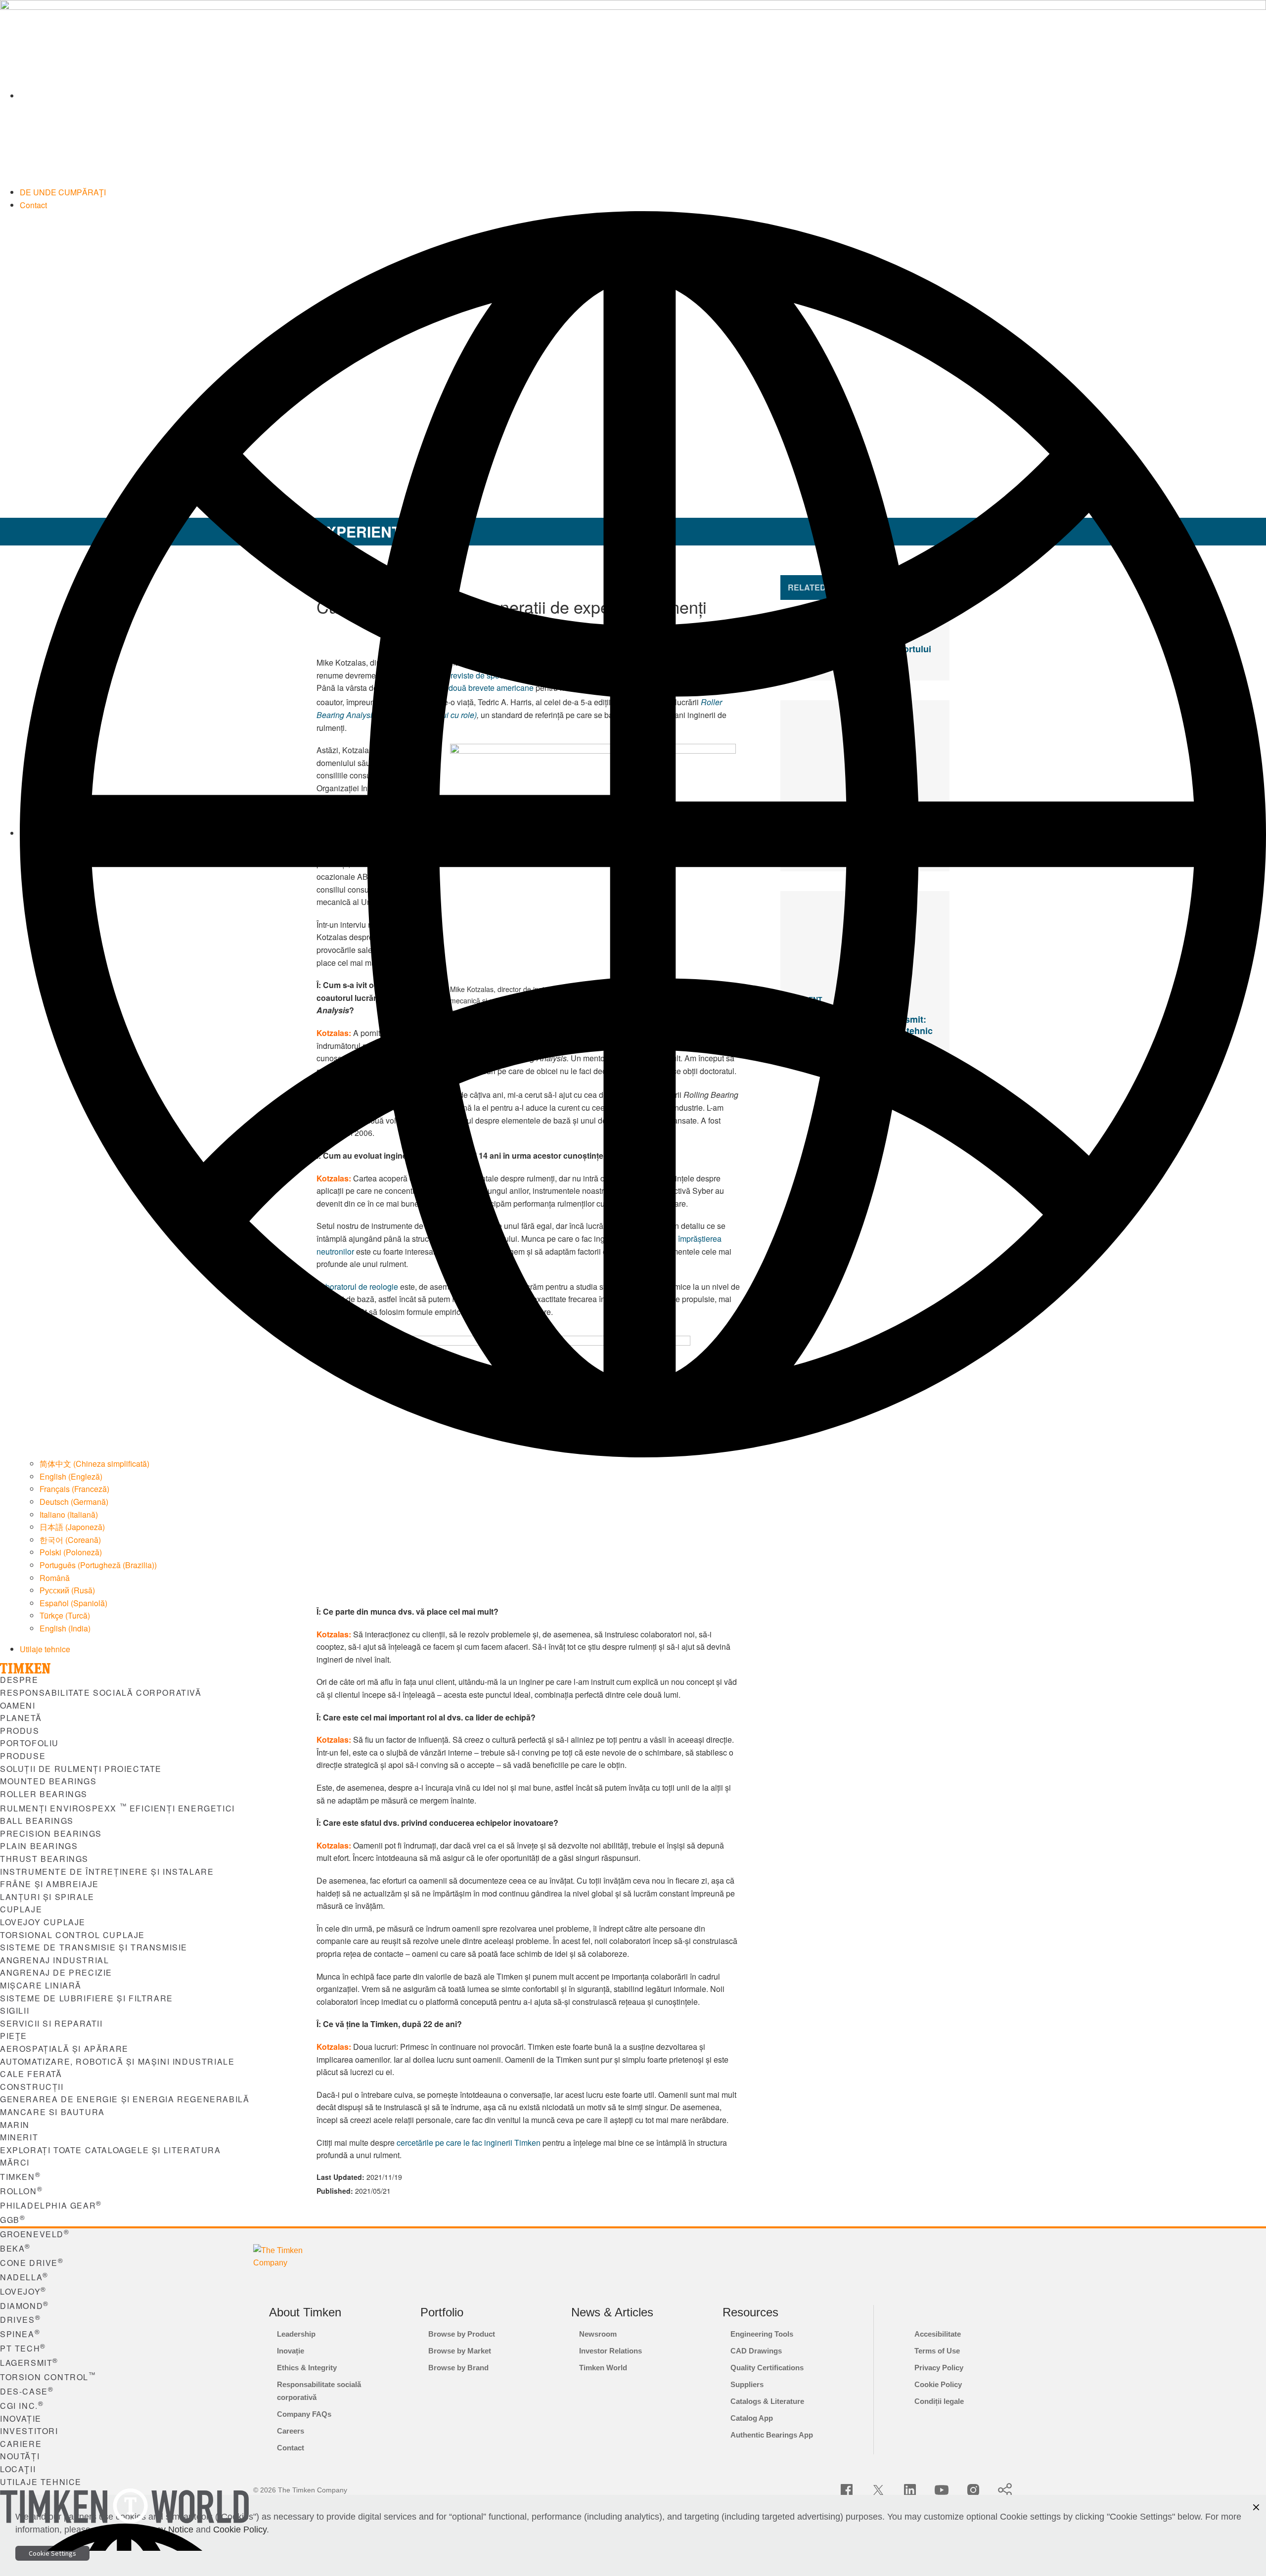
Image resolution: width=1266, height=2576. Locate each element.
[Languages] (643, 833)
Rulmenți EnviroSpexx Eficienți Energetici (117, 1808)
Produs (20, 1731)
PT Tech (23, 2348)
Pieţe (14, 2036)
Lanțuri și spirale (47, 1897)
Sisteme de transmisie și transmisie (94, 1947)
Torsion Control (48, 2377)
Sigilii (15, 2011)
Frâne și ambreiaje (49, 1884)
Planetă (21, 1718)
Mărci (15, 2162)
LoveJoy (23, 2291)
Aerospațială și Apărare (64, 2049)
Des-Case (27, 2391)
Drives (20, 2320)
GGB (13, 2220)
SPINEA (20, 2334)
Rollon (21, 2191)
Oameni (18, 1705)
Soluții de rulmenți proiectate (81, 1769)
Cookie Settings (52, 2553)
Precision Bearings (51, 1833)
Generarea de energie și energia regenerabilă (125, 2099)
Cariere (21, 2444)
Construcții (32, 2087)
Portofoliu (29, 1743)
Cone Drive (32, 2263)
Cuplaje (21, 1909)
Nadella (24, 2277)
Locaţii (18, 2469)
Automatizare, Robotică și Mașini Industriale (117, 2061)
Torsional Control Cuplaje (72, 1935)
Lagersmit (29, 2363)
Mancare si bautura (52, 2112)
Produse (23, 1756)
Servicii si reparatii (51, 2023)
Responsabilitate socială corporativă (101, 1693)
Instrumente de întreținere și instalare (107, 1872)
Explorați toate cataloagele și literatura (111, 2150)
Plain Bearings (39, 1846)
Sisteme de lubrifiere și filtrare (87, 1998)
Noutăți (20, 2456)
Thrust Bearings (44, 1859)
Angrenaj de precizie (56, 1972)
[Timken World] (643, 96)
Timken (20, 2177)
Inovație (21, 2418)
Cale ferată (31, 2074)
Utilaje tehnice (45, 1649)
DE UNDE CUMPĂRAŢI (63, 192)
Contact (33, 205)
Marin (15, 2125)
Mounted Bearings (48, 1781)
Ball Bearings (37, 1821)
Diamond (24, 2306)
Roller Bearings (44, 1794)
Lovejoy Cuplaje (43, 1922)
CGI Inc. (22, 2406)
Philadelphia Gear (51, 2205)
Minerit (19, 2137)
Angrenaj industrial (54, 1960)
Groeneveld (35, 2234)
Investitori (29, 2431)
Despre (19, 1680)
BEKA (15, 2248)
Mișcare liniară (41, 1985)
